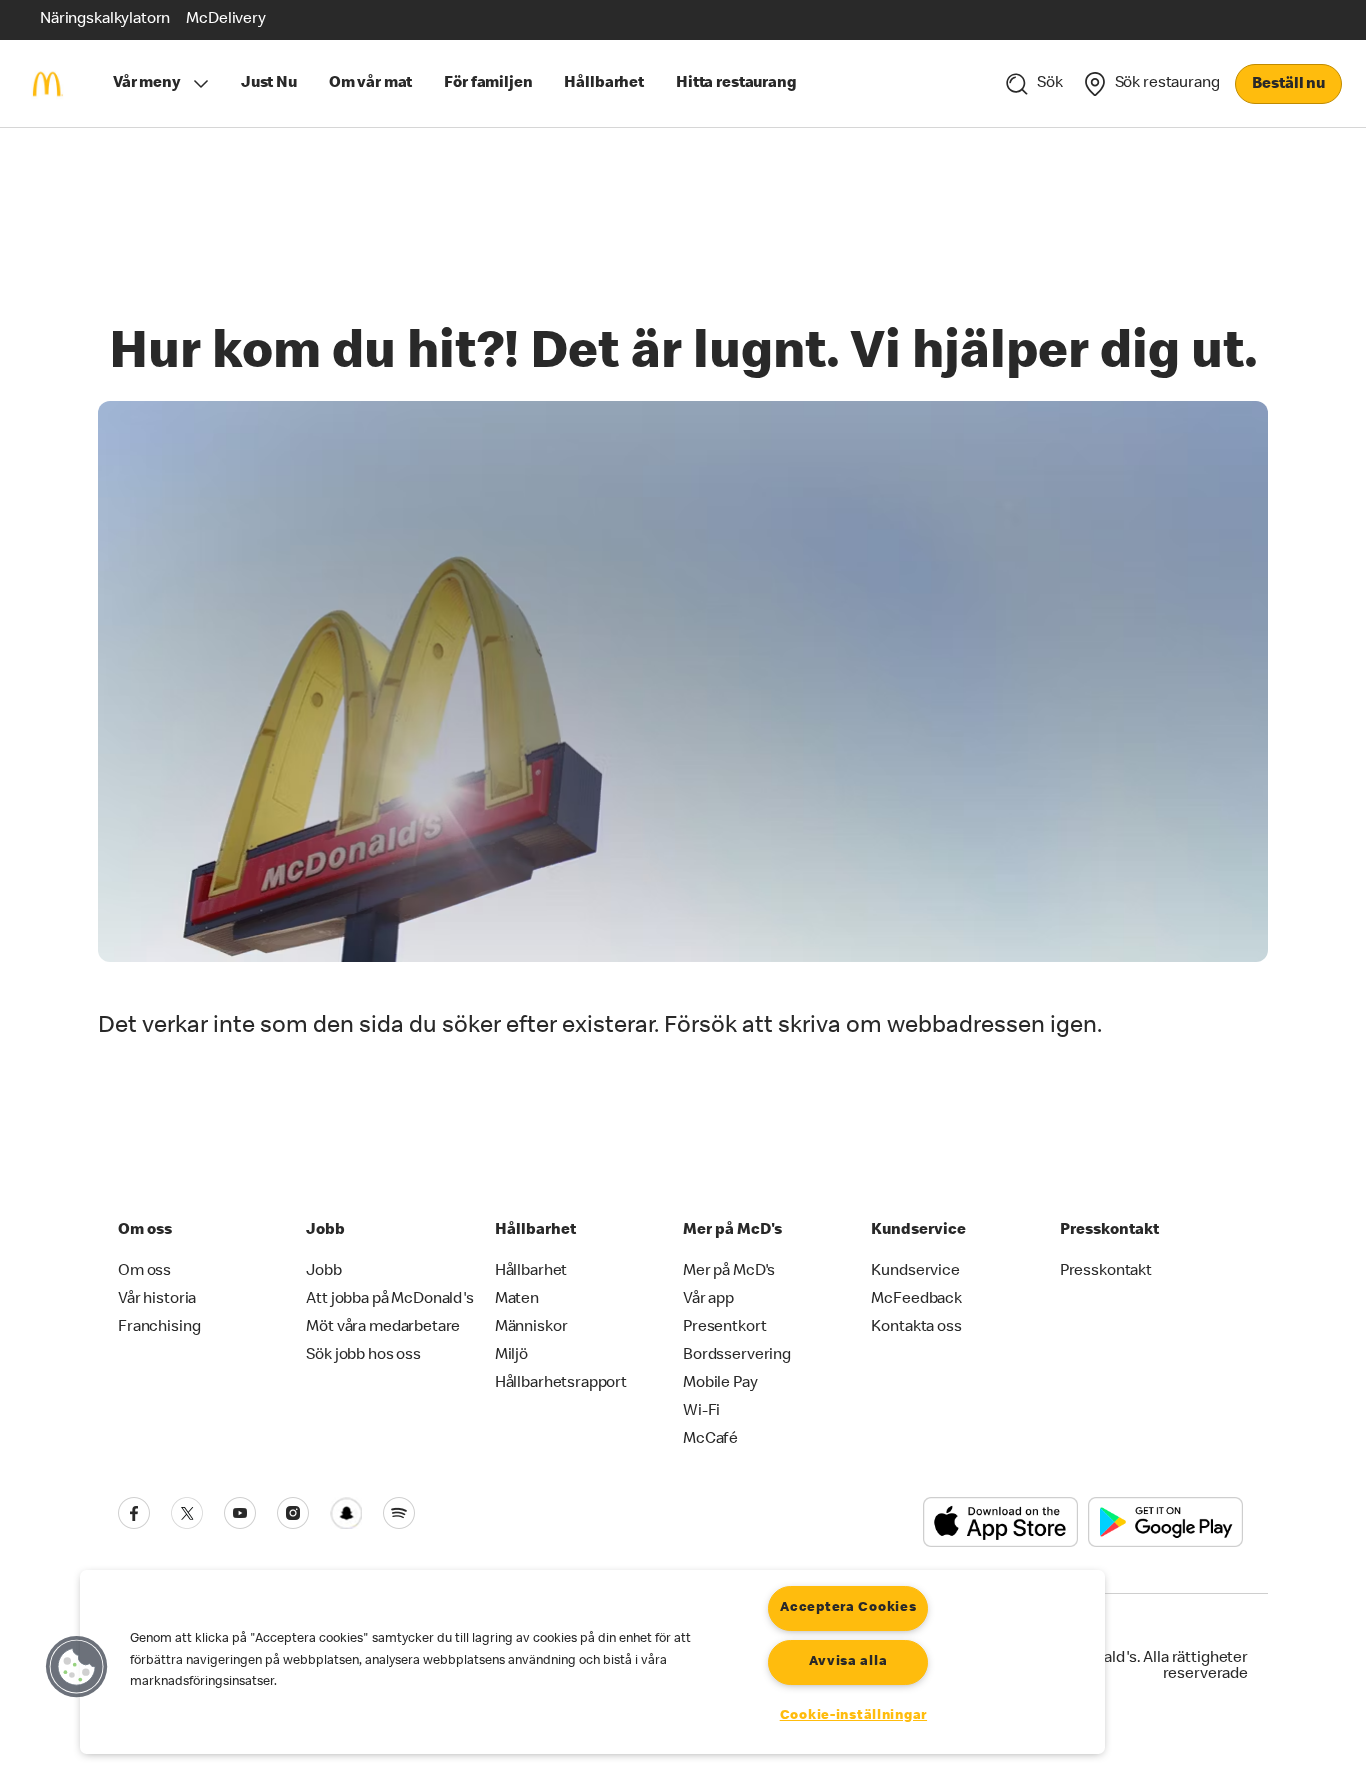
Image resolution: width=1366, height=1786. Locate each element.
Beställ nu (1288, 85)
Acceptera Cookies (848, 1608)
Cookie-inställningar (853, 1716)
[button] (77, 1667)
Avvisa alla (848, 1662)
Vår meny (147, 84)
